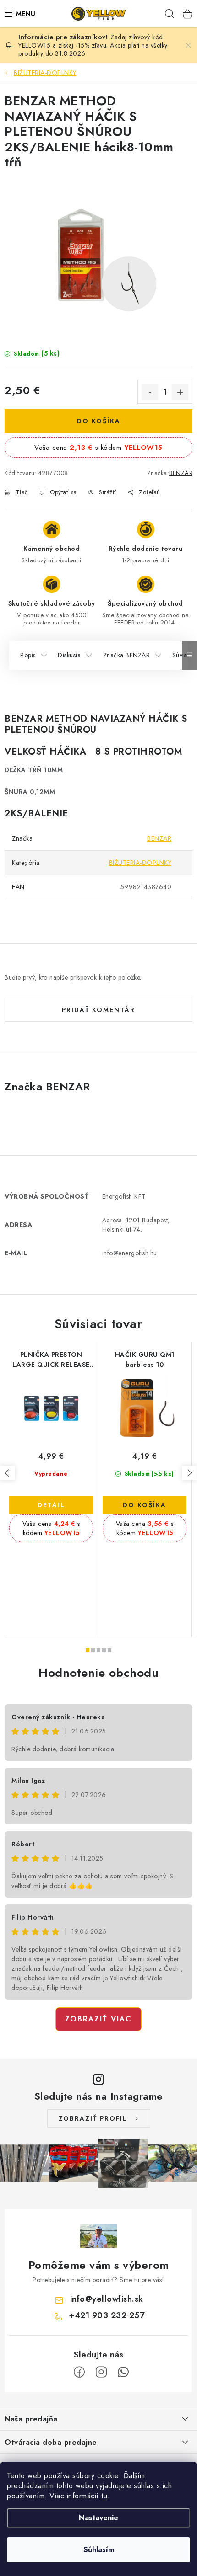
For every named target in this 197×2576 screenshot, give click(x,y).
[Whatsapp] (123, 2372)
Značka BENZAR (127, 655)
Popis (28, 655)
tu (104, 2496)
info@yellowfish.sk (107, 2299)
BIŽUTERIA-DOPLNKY (140, 863)
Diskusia (69, 655)
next (189, 1473)
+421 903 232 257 (107, 2315)
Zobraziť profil (93, 2118)
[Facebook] (79, 2372)
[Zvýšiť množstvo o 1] (180, 392)
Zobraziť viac (98, 2019)
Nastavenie (98, 2518)
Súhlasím (99, 2550)
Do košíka (99, 421)
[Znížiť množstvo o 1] (150, 392)
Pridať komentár (98, 1010)
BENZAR (181, 473)
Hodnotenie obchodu (98, 1673)
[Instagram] (101, 2372)
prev (7, 1473)
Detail (51, 1505)
